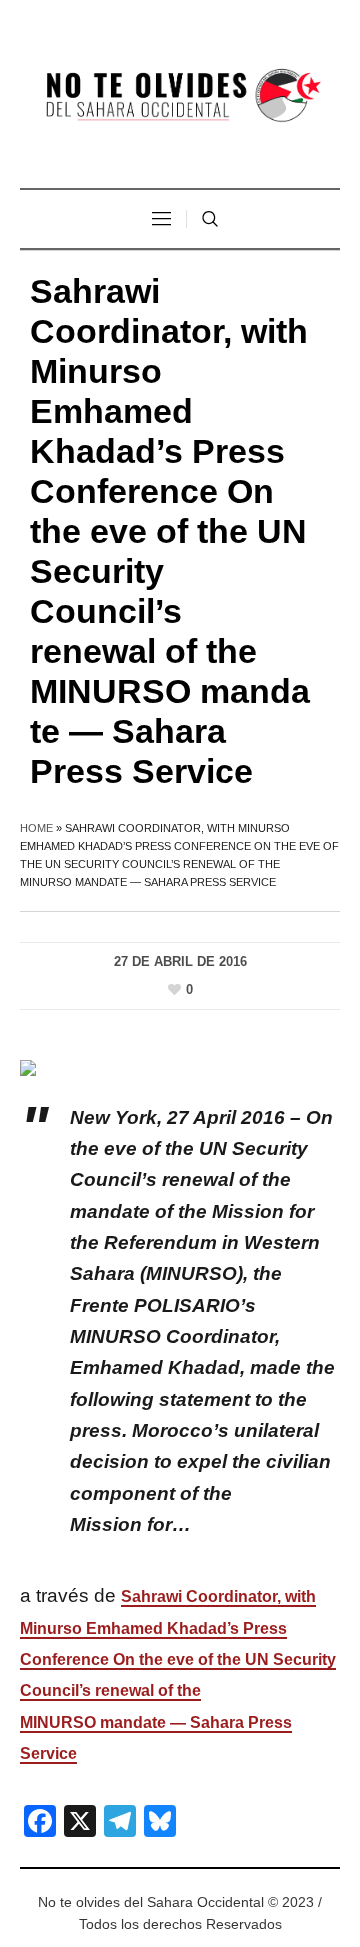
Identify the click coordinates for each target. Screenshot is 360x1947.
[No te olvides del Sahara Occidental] (180, 96)
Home (36, 828)
